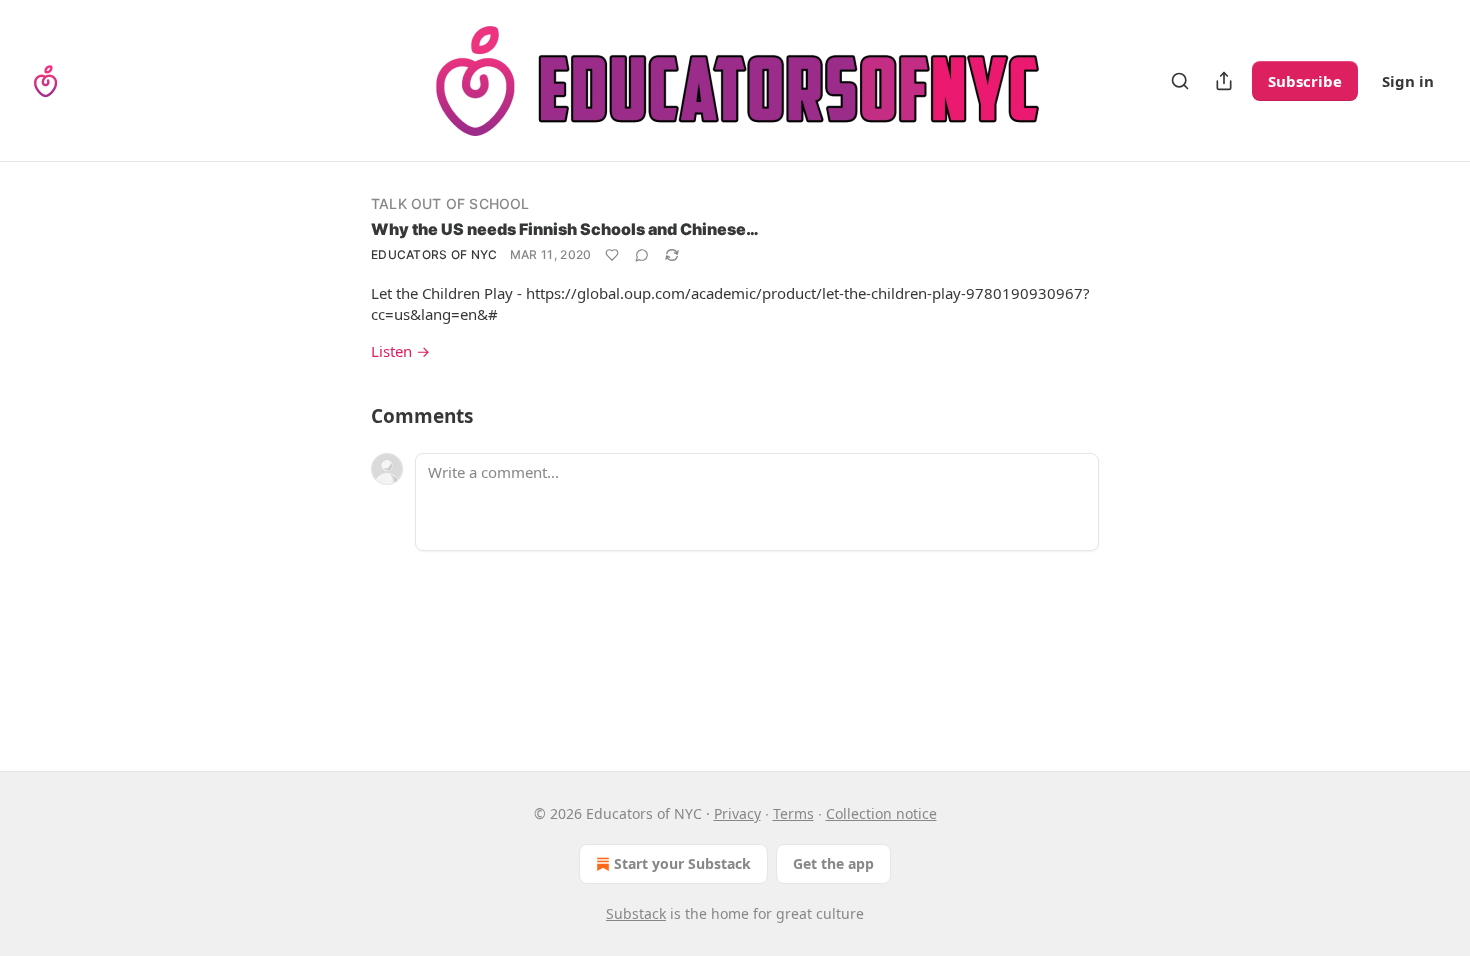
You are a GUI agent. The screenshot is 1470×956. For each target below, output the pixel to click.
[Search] (1180, 81)
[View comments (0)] (642, 255)
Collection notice (881, 813)
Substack (636, 913)
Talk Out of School (450, 203)
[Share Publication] (1224, 81)
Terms (793, 813)
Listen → (400, 351)
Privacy (737, 813)
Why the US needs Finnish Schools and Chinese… (565, 229)
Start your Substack (682, 863)
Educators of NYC (434, 254)
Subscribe (1305, 81)
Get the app (833, 863)
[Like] (612, 255)
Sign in (1408, 81)
